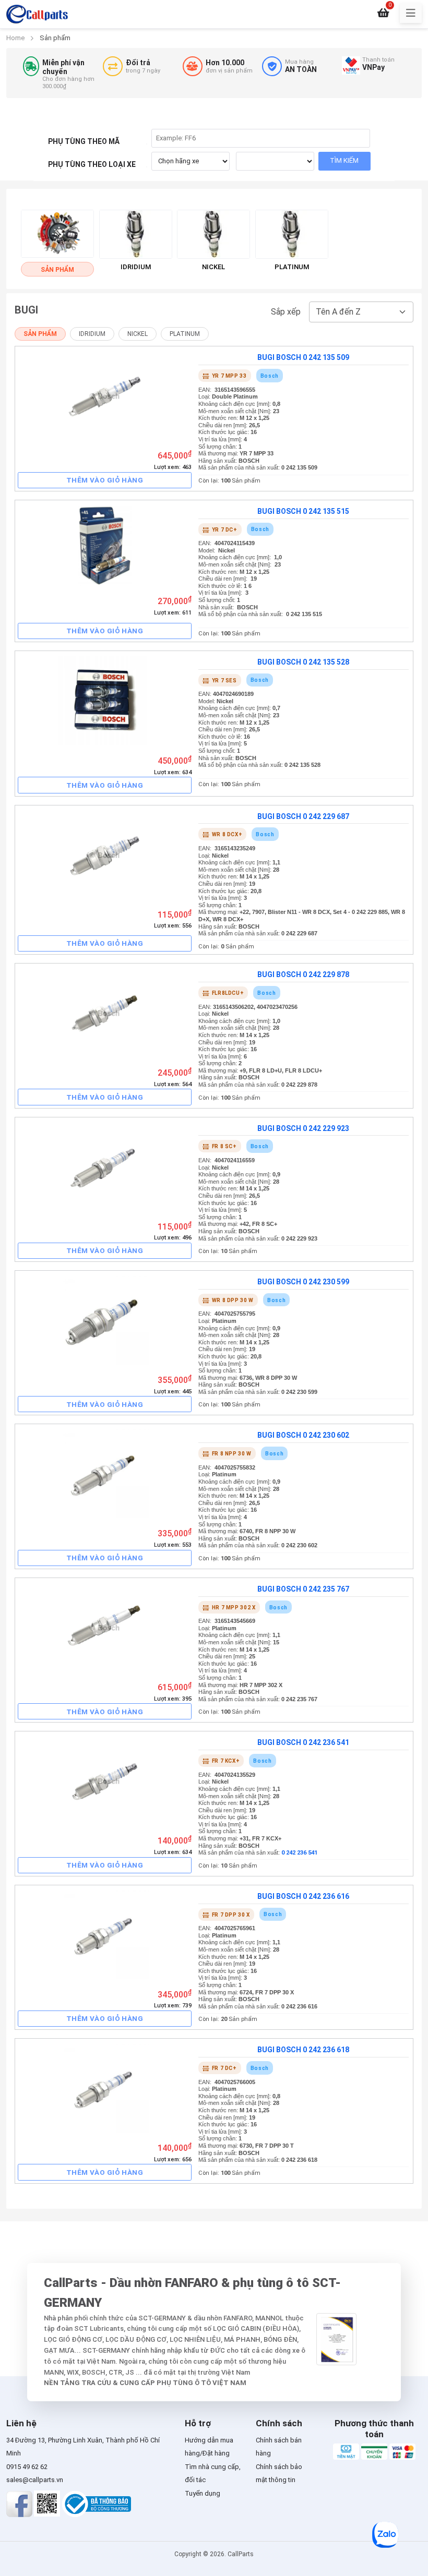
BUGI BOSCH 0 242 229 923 (303, 1128)
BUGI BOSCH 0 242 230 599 (303, 1282)
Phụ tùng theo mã (84, 141)
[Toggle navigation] (411, 13)
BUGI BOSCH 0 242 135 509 (303, 357)
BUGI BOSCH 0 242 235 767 (303, 1589)
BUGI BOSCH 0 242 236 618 (303, 2050)
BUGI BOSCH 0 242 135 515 (303, 511)
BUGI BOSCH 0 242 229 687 (303, 816)
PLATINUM (185, 334)
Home (15, 38)
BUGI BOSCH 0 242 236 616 (303, 1896)
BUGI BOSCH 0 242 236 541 (303, 1742)
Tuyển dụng (203, 2493)
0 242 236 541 (299, 1853)
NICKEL (138, 334)
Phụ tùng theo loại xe (92, 164)
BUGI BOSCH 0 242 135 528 (303, 662)
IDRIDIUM (92, 334)
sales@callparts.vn (35, 2480)
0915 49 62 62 (27, 2467)
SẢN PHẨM (40, 334)
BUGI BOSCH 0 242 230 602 (303, 1435)
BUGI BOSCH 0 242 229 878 (303, 974)
